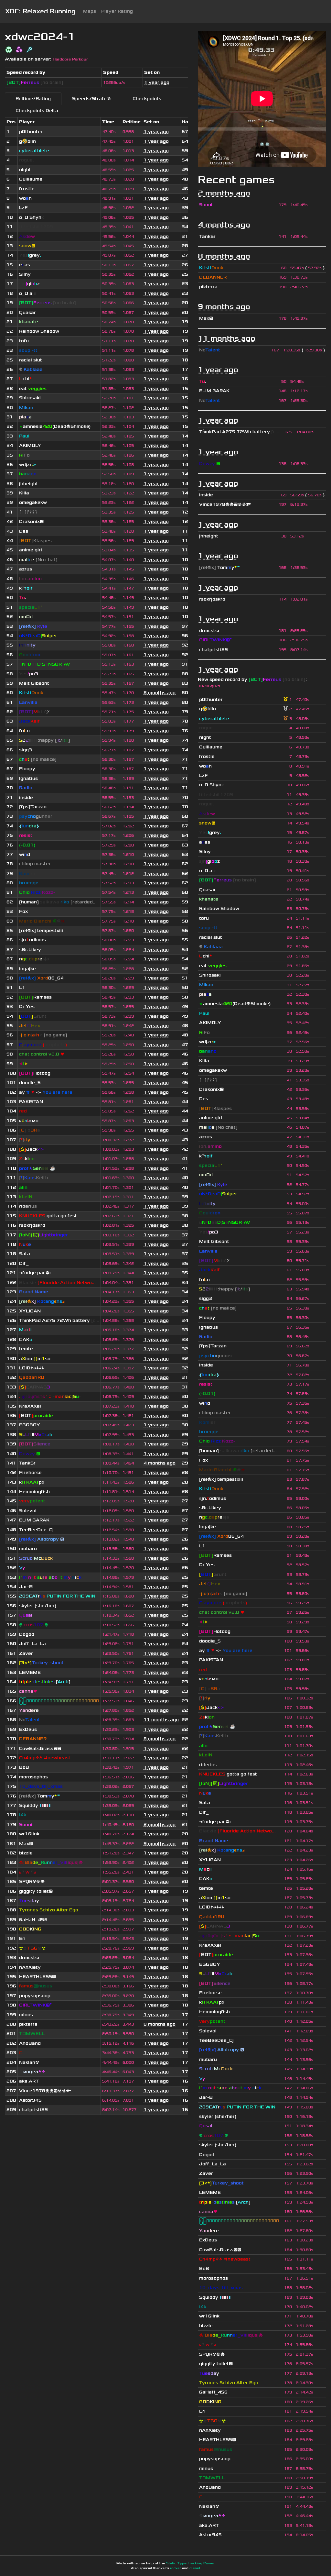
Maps (90, 11)
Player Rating (117, 11)
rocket (176, 2568)
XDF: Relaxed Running (40, 11)
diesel (195, 2568)
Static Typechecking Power (190, 2563)
